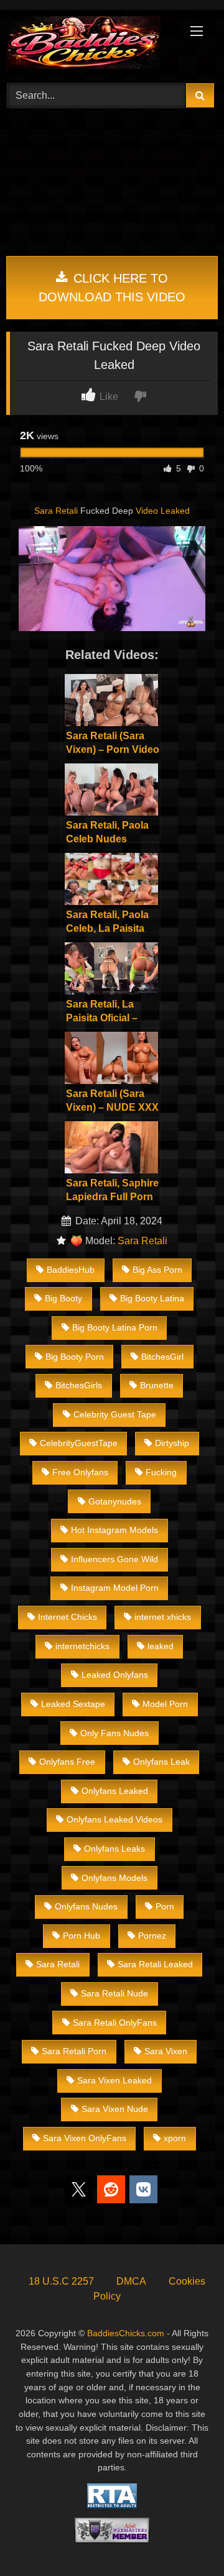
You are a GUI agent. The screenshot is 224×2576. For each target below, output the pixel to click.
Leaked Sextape (73, 1704)
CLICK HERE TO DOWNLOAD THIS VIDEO (112, 288)
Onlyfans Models (114, 1878)
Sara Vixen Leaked (114, 2080)
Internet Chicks (68, 1617)
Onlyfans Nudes (86, 1906)
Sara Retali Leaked (155, 1964)
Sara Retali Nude (114, 1993)
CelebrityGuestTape (79, 1443)
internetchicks (82, 1646)
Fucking (161, 1472)
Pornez (152, 1936)
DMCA (131, 2281)
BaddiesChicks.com (126, 2333)
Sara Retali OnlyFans (115, 2023)
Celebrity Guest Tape (115, 1414)
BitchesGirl (162, 1357)
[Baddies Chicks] (92, 45)
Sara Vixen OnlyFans (85, 2138)
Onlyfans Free (67, 1762)
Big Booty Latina (152, 1298)
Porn (165, 1906)
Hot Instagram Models (114, 1530)
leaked (161, 1646)
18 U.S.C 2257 (61, 2281)
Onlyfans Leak (161, 1762)
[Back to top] (185, 2539)
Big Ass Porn (157, 1270)
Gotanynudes (115, 1501)
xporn (175, 2138)
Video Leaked (163, 511)
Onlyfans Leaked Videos (114, 1819)
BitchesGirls (79, 1385)
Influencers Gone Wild (114, 1559)
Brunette (157, 1385)
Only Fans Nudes (114, 1733)
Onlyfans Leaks (114, 1849)
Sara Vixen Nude (115, 2109)
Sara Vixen (166, 2051)
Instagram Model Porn (115, 1588)
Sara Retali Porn (74, 2051)
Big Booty (63, 1298)
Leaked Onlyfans (115, 1675)
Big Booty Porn (75, 1357)
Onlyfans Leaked (115, 1791)
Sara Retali (56, 511)
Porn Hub (82, 1936)
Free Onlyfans (80, 1472)
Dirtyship (172, 1443)
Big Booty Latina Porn (115, 1327)
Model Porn (165, 1704)
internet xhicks (163, 1617)
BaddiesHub (71, 1270)
